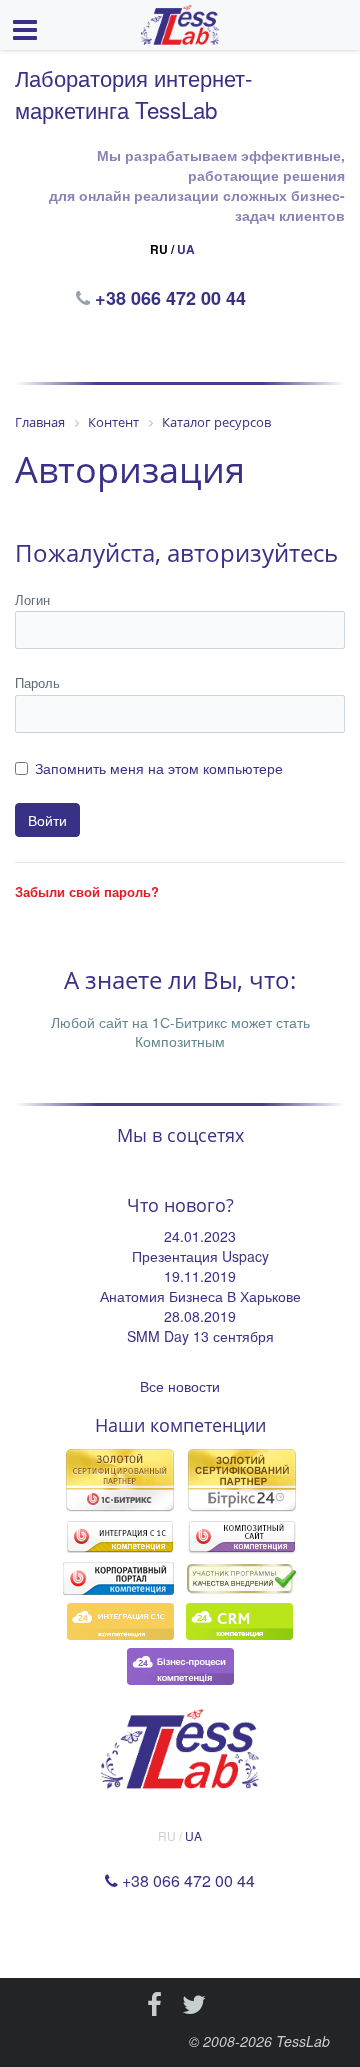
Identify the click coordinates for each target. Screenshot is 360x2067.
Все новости (180, 1386)
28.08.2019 (200, 1316)
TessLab (303, 2041)
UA (186, 249)
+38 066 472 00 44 (172, 298)
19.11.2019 (200, 1276)
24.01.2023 (200, 1236)
